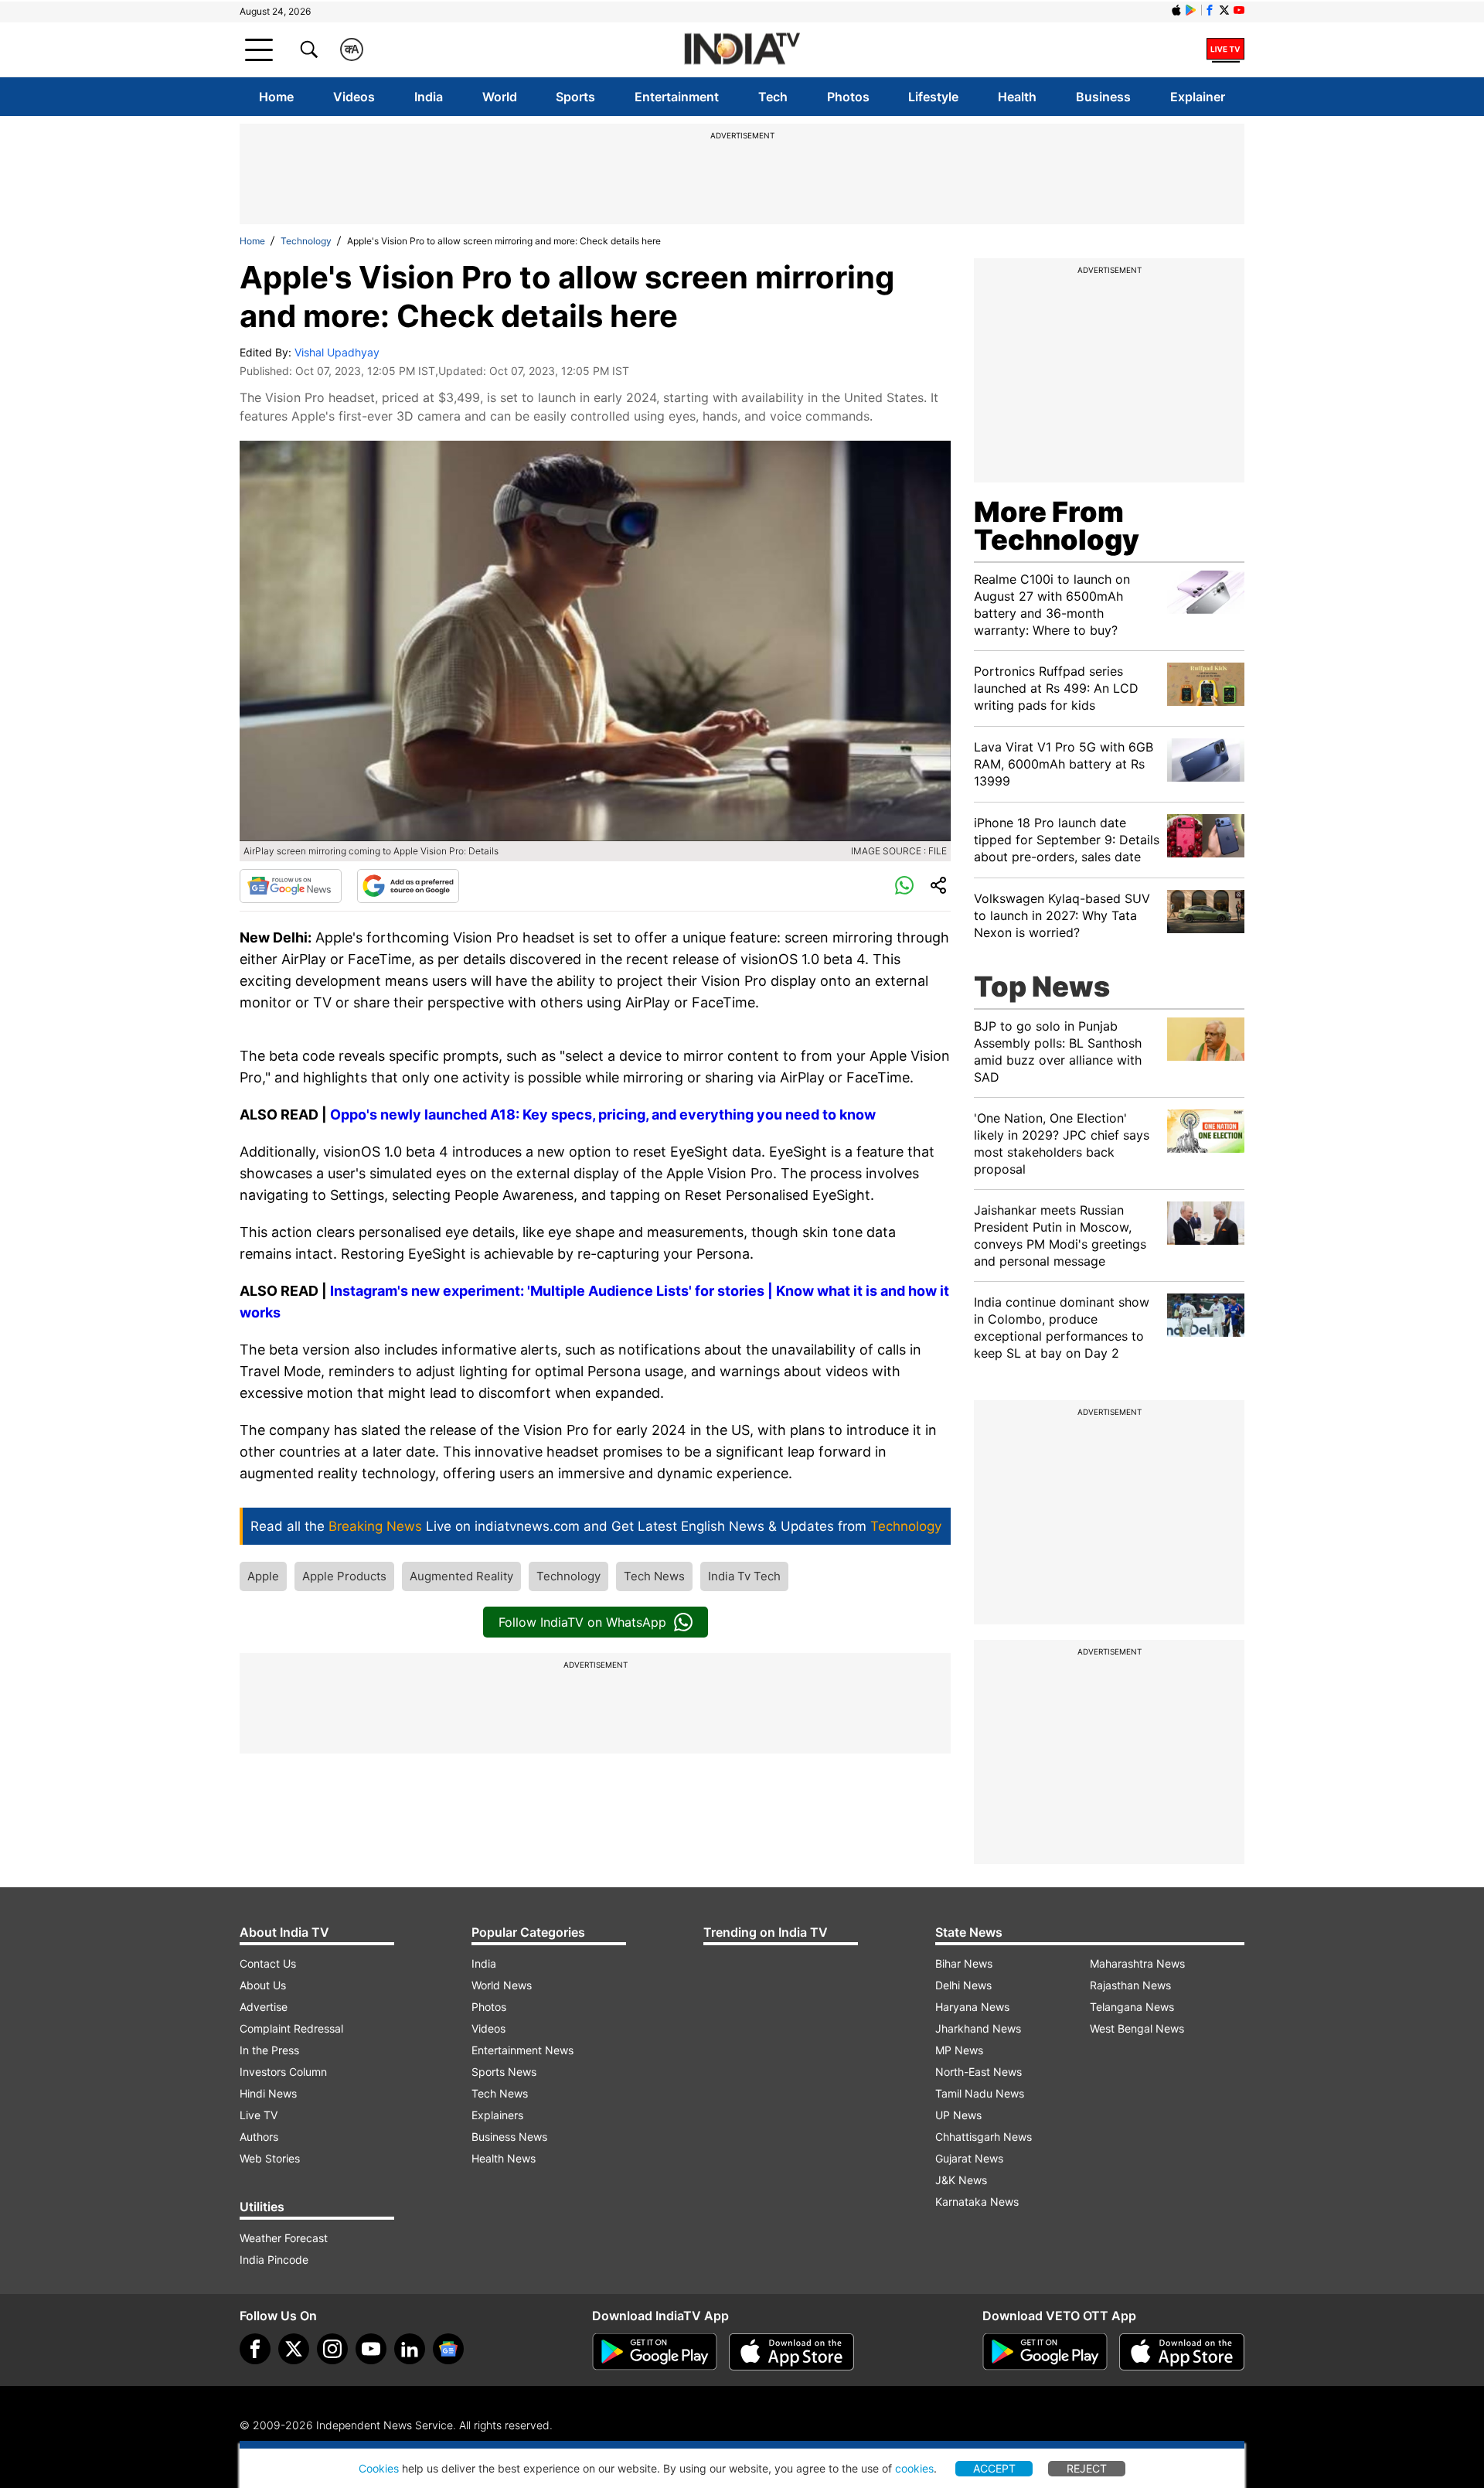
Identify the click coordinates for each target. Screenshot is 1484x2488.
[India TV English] (742, 50)
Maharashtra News (1137, 1963)
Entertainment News (522, 2050)
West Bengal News (1137, 2028)
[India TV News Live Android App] (655, 2352)
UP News (958, 2115)
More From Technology (1057, 526)
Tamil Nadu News (980, 2093)
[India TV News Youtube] (1239, 10)
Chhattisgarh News (984, 2137)
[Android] (1191, 10)
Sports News (504, 2072)
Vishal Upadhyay (337, 352)
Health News (504, 2158)
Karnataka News (977, 2202)
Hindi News (268, 2093)
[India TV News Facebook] (1210, 10)
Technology (306, 241)
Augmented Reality (461, 1576)
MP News (959, 2050)
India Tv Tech (744, 1576)
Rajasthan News (1130, 1985)
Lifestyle (933, 97)
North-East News (979, 2072)
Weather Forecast (284, 2238)
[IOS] (1176, 10)
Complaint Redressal (291, 2028)
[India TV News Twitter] (1224, 10)
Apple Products (344, 1576)
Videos (354, 97)
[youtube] (371, 2349)
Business (1103, 97)
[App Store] (791, 2352)
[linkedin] (410, 2349)
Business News (509, 2137)
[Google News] (291, 886)
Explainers (497, 2115)
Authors (259, 2137)
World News (502, 1985)
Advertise (264, 2007)
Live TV (259, 2115)
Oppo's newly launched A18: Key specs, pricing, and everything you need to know (603, 1114)
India (429, 97)
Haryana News (972, 2007)
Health (1017, 97)
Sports (575, 97)
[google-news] (448, 2349)
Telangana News (1132, 2007)
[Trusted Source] (408, 886)
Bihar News (964, 1963)
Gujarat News (969, 2158)
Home (276, 97)
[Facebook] (255, 2349)
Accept (994, 2468)
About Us (263, 1985)
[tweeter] (294, 2349)
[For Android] (1045, 2352)
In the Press (269, 2050)
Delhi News (963, 1985)
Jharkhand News (978, 2028)
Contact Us (268, 1963)
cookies (914, 2468)
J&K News (961, 2180)
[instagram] (332, 2349)
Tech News (654, 1576)
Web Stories (270, 2158)
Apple (263, 1576)
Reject (1087, 2468)
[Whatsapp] (904, 886)
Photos (848, 97)
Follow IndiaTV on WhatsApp (582, 1622)
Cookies (379, 2468)
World (500, 97)
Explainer (1198, 97)
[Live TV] (1225, 49)
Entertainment (677, 97)
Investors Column (283, 2072)
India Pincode (274, 2260)
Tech (773, 97)
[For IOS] (1182, 2352)
